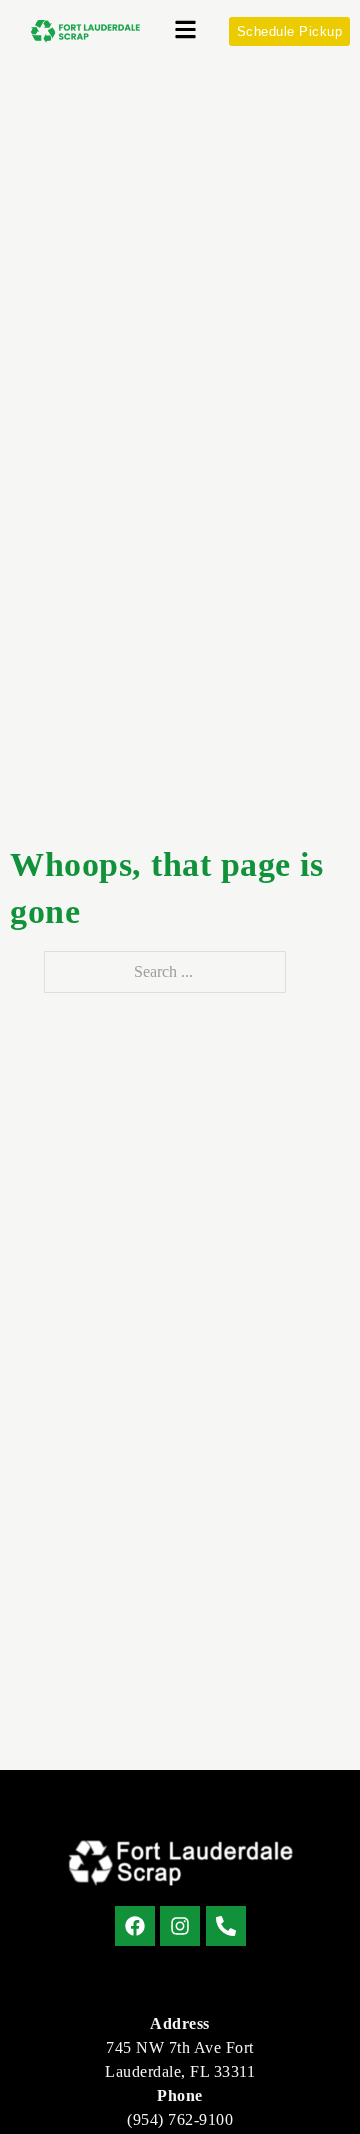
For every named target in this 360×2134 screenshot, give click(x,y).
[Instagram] (180, 1926)
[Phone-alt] (226, 1926)
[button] (185, 31)
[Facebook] (135, 1926)
